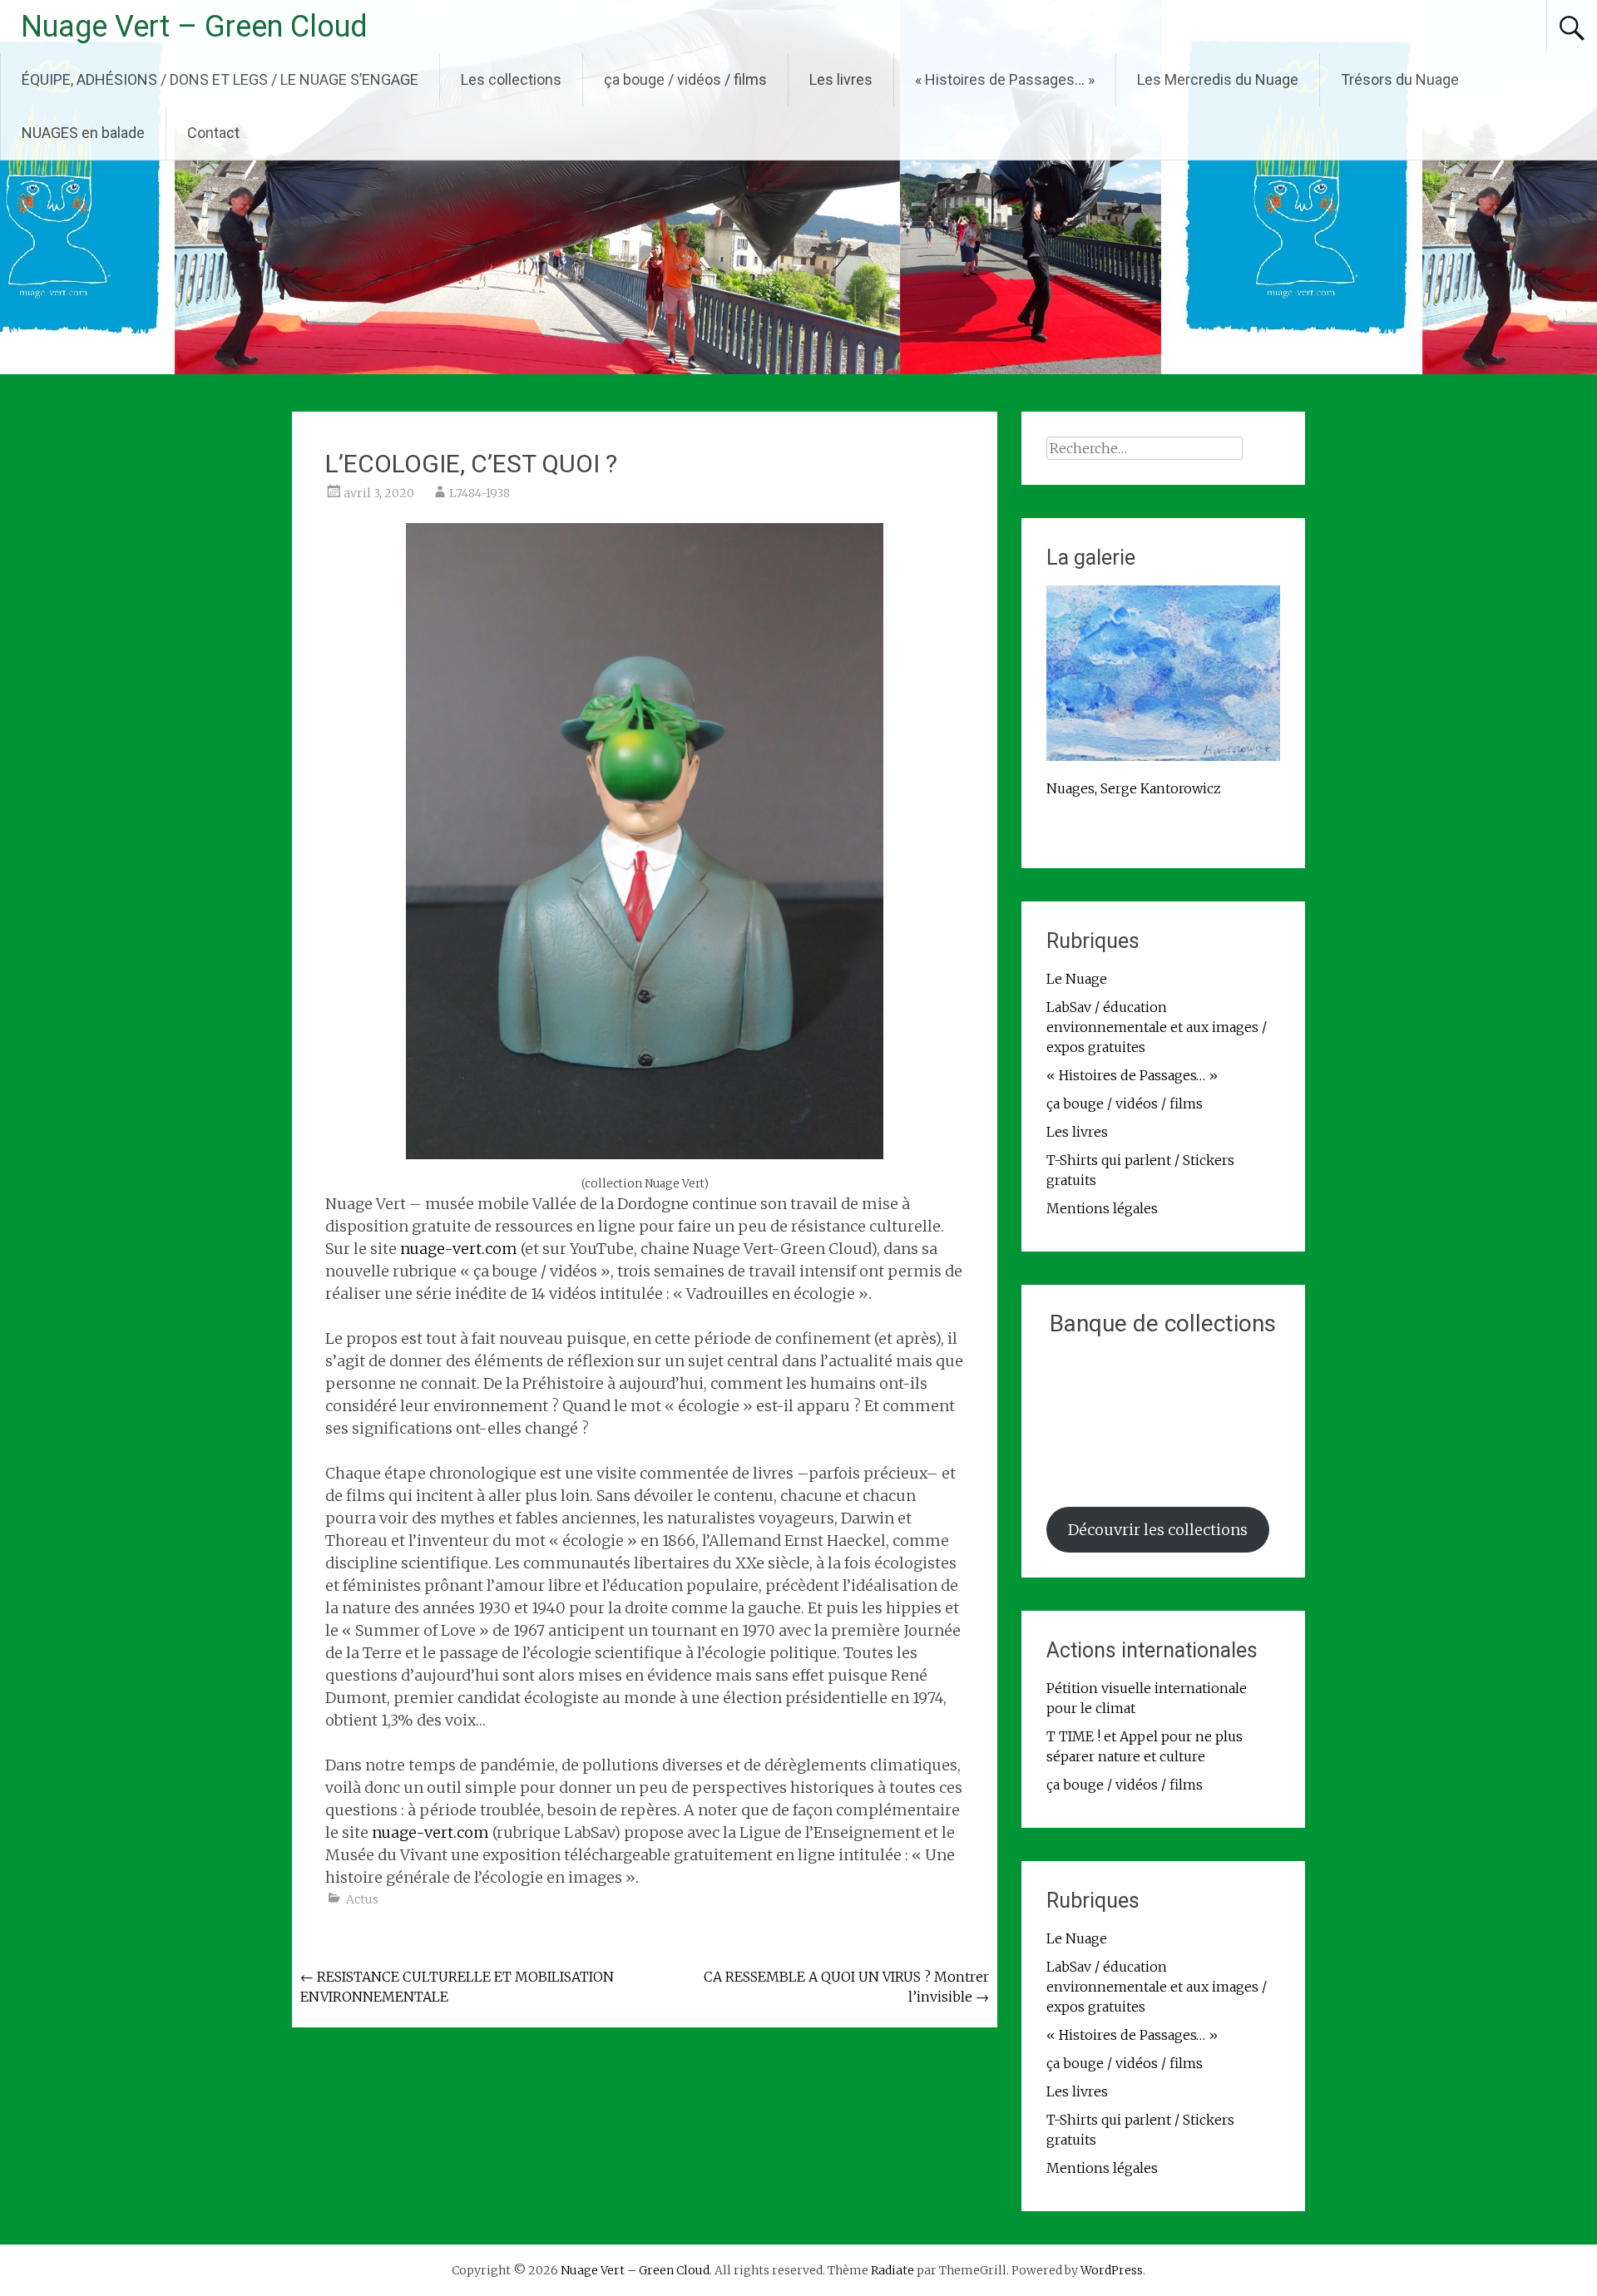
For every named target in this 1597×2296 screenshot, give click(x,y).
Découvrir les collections (1158, 1530)
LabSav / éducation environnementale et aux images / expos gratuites (1157, 1027)
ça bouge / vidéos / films (685, 79)
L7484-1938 (480, 493)
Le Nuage (1077, 979)
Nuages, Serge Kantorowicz (1134, 788)
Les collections (511, 79)
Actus (362, 1899)
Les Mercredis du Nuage (1218, 79)
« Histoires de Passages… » (1005, 79)
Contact (213, 133)
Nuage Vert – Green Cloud (194, 27)
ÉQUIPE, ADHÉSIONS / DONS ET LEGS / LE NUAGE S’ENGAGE (220, 79)
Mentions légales (1102, 1208)
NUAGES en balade (83, 133)
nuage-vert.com (459, 1249)
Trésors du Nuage (1400, 79)
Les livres (841, 79)
